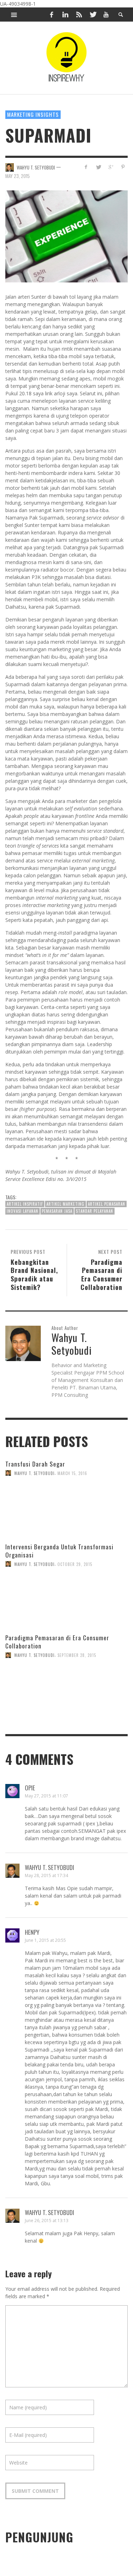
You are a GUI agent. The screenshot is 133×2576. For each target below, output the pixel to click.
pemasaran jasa (57, 1211)
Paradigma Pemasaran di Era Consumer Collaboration (57, 1642)
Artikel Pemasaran (107, 1204)
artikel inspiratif (25, 1204)
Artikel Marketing (65, 1204)
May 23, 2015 (18, 176)
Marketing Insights (33, 114)
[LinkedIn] (65, 15)
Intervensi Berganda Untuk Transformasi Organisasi (59, 1551)
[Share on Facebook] (86, 167)
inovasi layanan (23, 1211)
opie (30, 1788)
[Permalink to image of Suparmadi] (66, 236)
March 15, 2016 (72, 1473)
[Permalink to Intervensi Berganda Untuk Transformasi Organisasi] (66, 1617)
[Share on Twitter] (98, 167)
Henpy (32, 1932)
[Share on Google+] (110, 167)
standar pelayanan (95, 1211)
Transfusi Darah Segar (35, 1464)
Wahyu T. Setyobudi (36, 167)
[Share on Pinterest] (123, 167)
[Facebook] (52, 15)
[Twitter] (93, 15)
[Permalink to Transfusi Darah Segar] (66, 1527)
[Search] (14, 15)
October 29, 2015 (75, 1564)
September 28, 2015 (77, 1655)
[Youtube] (106, 15)
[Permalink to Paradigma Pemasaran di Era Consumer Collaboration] (66, 1708)
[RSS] (79, 15)
